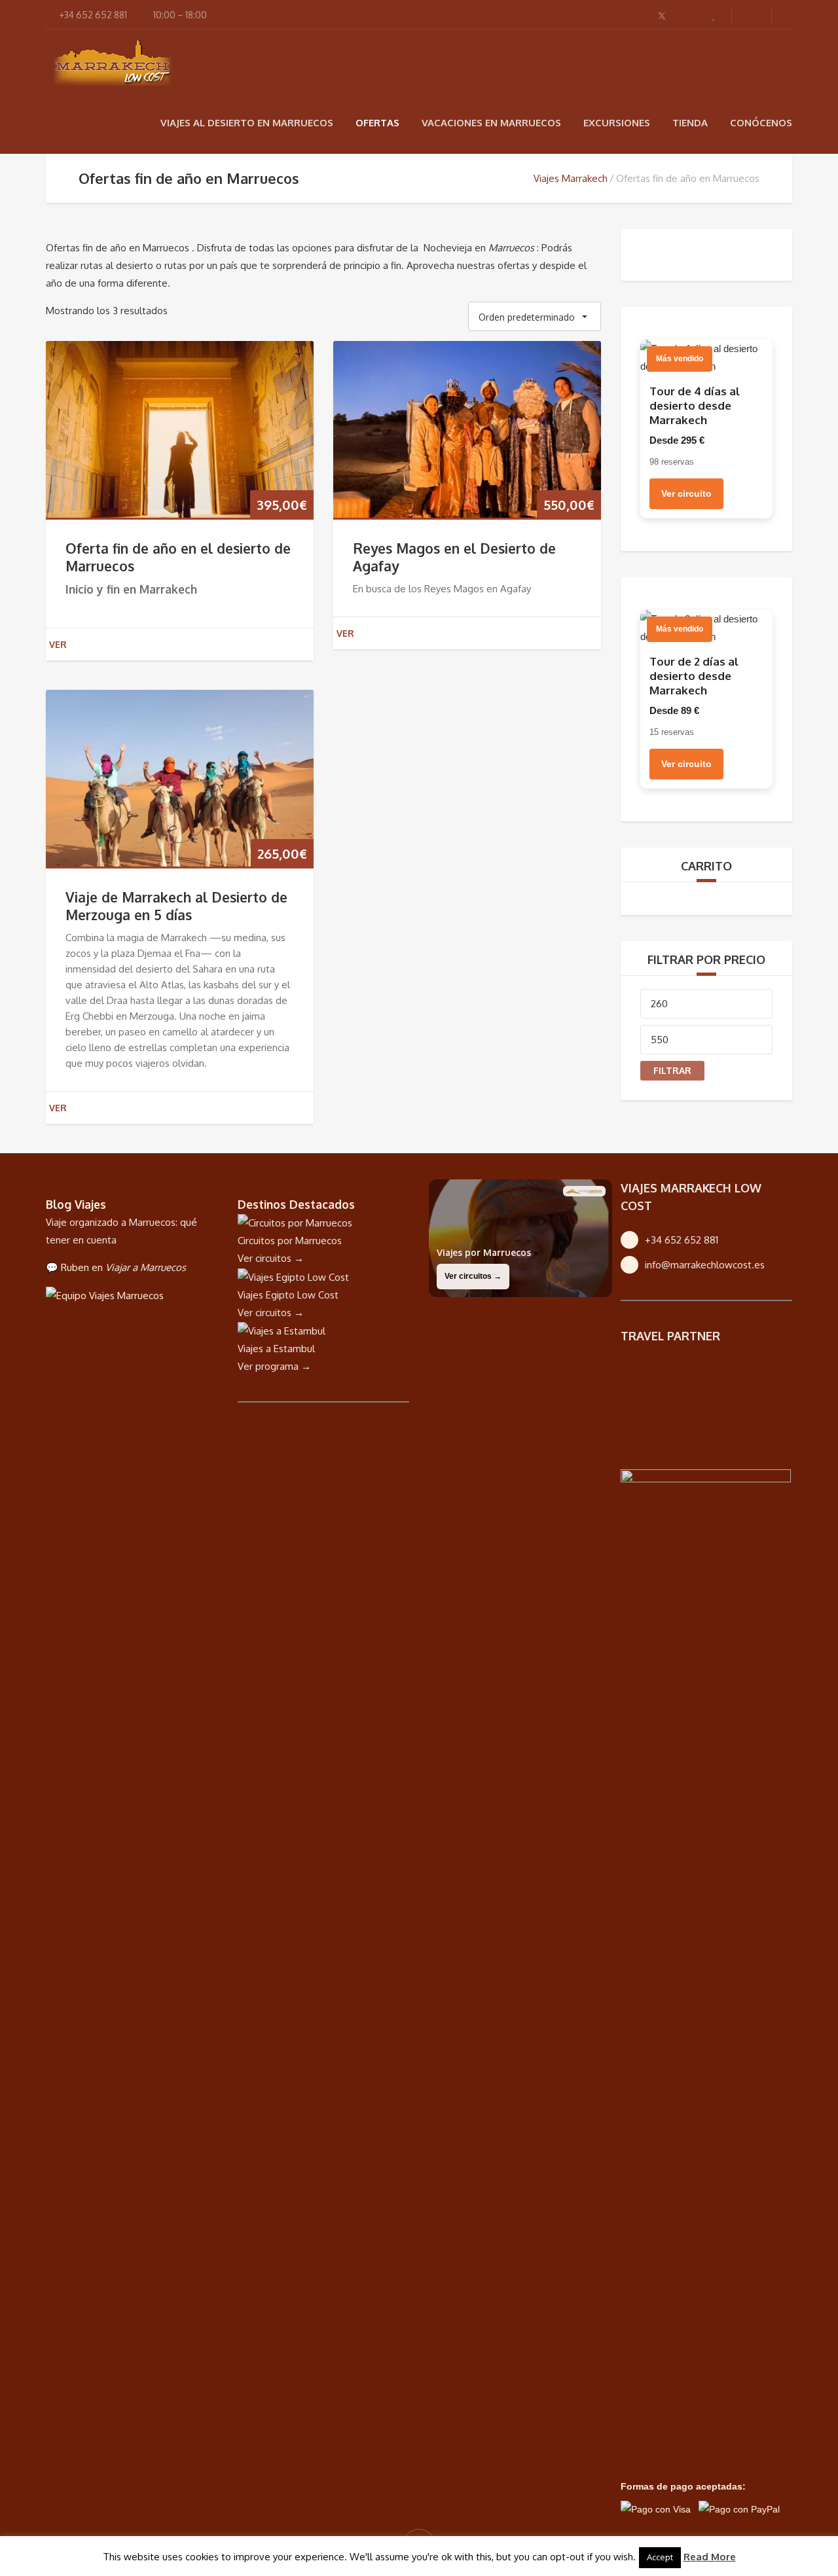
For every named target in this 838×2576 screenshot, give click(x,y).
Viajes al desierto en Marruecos (247, 123)
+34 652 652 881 (682, 1240)
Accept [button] (660, 2557)
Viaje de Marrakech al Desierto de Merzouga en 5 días (176, 906)
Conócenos (761, 123)
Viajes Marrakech (571, 178)
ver (58, 644)
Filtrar (672, 1070)
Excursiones (617, 123)
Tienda (690, 123)
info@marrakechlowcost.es (705, 1265)
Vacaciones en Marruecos (491, 123)
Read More (710, 2557)
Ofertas (377, 123)
